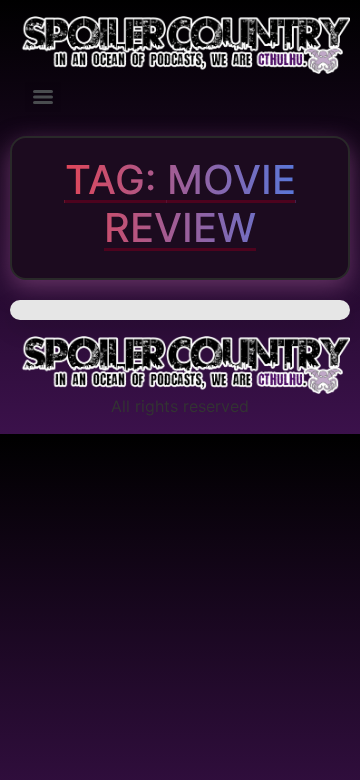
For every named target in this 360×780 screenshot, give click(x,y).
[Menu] (43, 97)
